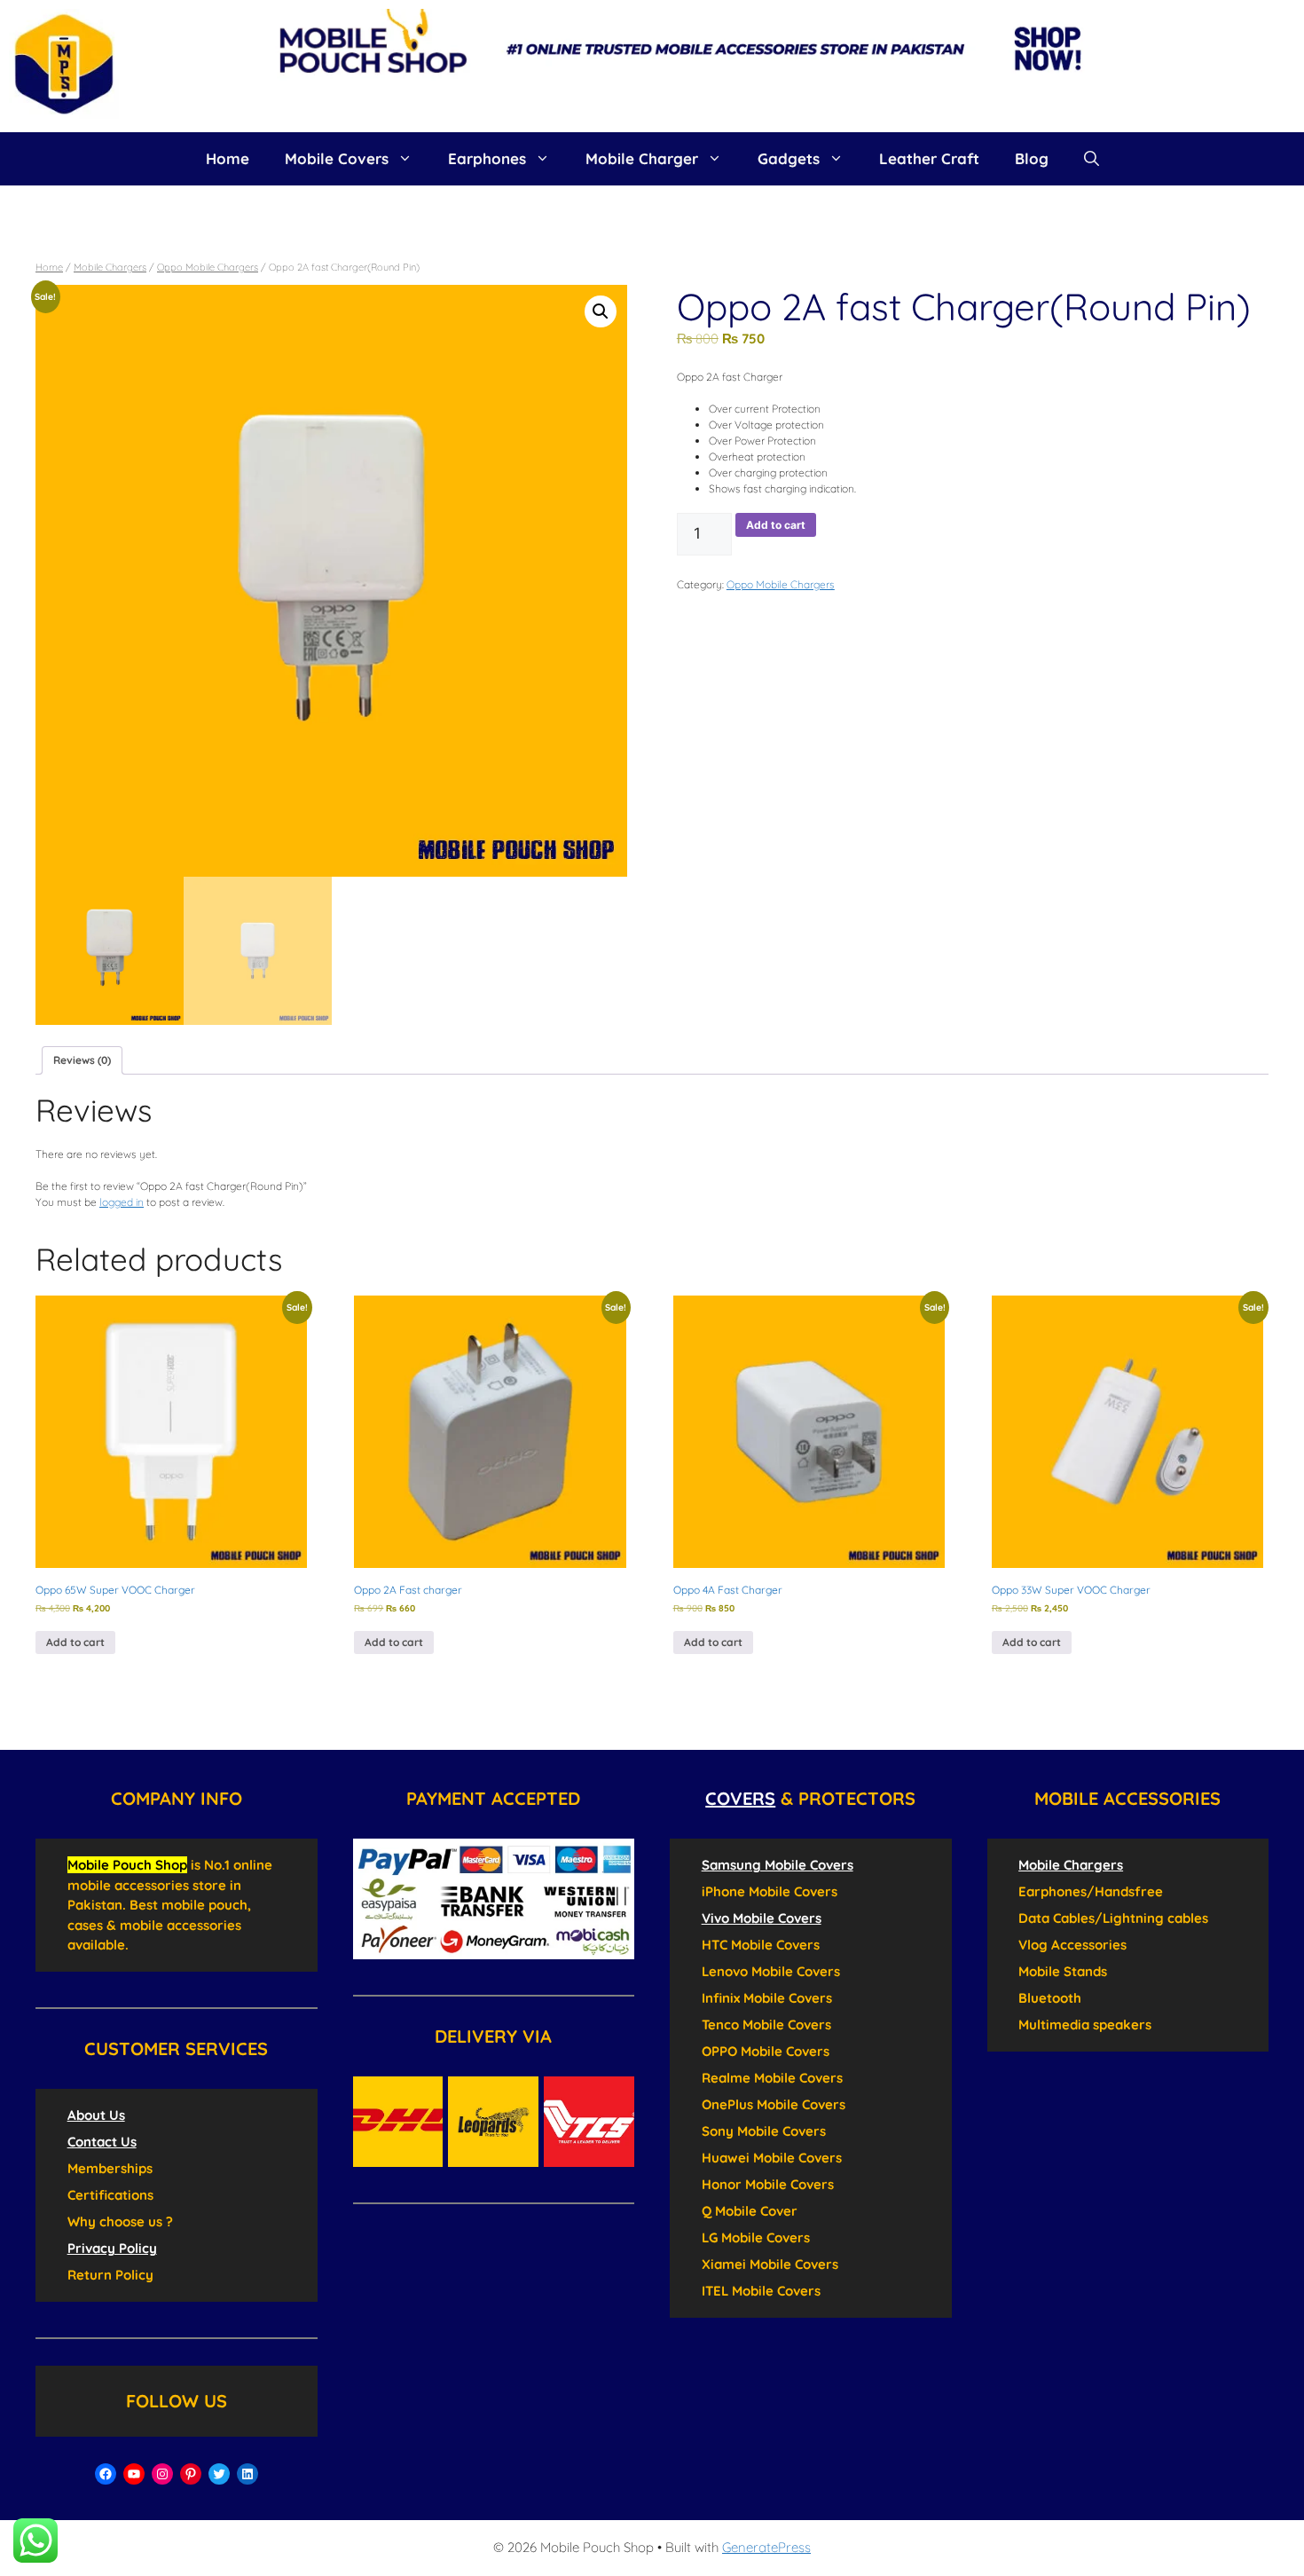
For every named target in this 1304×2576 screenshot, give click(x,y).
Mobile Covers (337, 158)
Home (228, 158)
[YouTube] (134, 2474)
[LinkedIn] (247, 2474)
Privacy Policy (112, 2248)
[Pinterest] (191, 2474)
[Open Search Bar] (1092, 159)
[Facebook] (106, 2474)
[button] (601, 311)
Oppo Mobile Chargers (208, 267)
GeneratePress (766, 2547)
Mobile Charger (642, 158)
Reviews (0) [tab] (82, 1060)
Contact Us (102, 2142)
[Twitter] (219, 2474)
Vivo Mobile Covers (762, 1918)
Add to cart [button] (75, 1642)
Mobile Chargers (110, 267)
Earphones (487, 158)
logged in (122, 1202)
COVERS (740, 1798)
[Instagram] (162, 2474)
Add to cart (776, 525)
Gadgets (789, 158)
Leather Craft (929, 158)
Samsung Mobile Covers (778, 1865)
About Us (96, 2115)
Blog (1032, 158)
